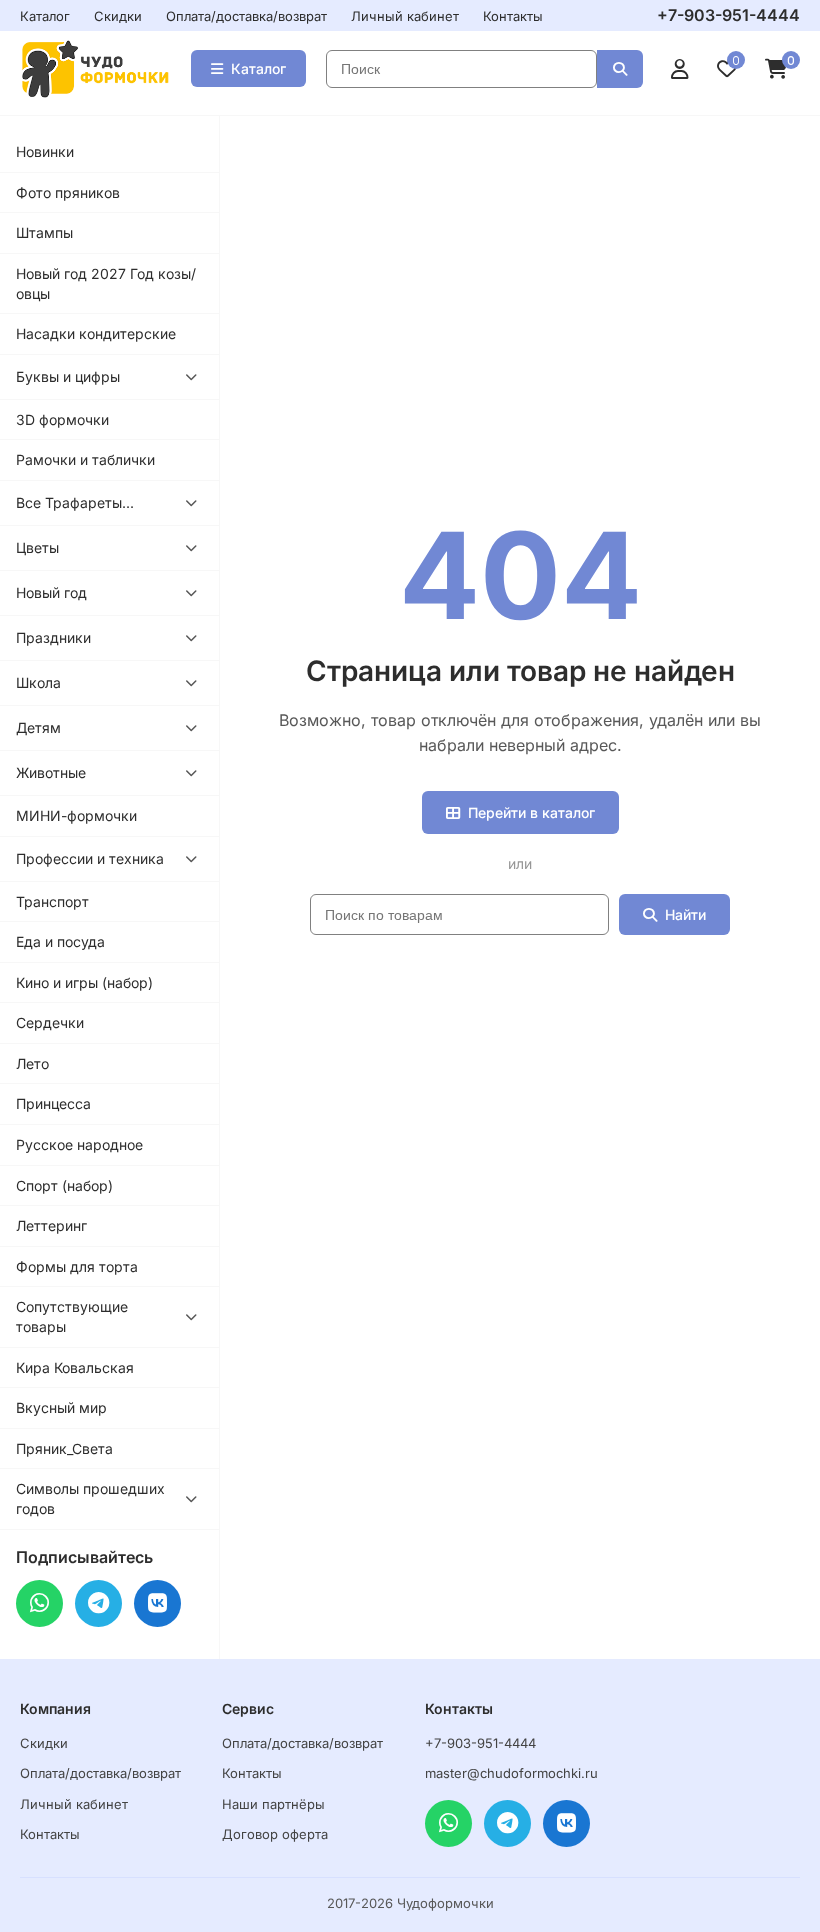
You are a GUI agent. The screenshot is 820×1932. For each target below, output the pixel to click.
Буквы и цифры (68, 376)
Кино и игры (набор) (84, 982)
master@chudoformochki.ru (511, 1773)
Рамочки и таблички (85, 459)
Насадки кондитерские (96, 333)
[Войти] (680, 69)
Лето (32, 1063)
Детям (38, 727)
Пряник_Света (64, 1448)
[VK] (157, 1603)
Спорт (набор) (64, 1185)
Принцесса (53, 1103)
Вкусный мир (61, 1407)
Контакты (513, 16)
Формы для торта (77, 1266)
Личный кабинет (405, 16)
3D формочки (62, 419)
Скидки (118, 16)
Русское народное (79, 1144)
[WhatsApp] (39, 1603)
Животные (51, 772)
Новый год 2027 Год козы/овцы (106, 283)
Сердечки (50, 1022)
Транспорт (52, 901)
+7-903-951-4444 (728, 15)
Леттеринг (51, 1225)
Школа (38, 682)
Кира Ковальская (75, 1367)
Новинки (45, 151)
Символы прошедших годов (90, 1498)
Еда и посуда (60, 941)
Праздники (53, 637)
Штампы (44, 232)
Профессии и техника (90, 858)
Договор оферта (275, 1834)
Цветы (37, 547)
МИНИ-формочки (76, 815)
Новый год (51, 592)
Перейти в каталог (531, 812)
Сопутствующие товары (72, 1316)
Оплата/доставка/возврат (246, 16)
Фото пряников (68, 192)
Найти (685, 914)
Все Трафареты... (75, 502)
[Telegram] (98, 1603)
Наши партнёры (273, 1804)
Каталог (45, 16)
